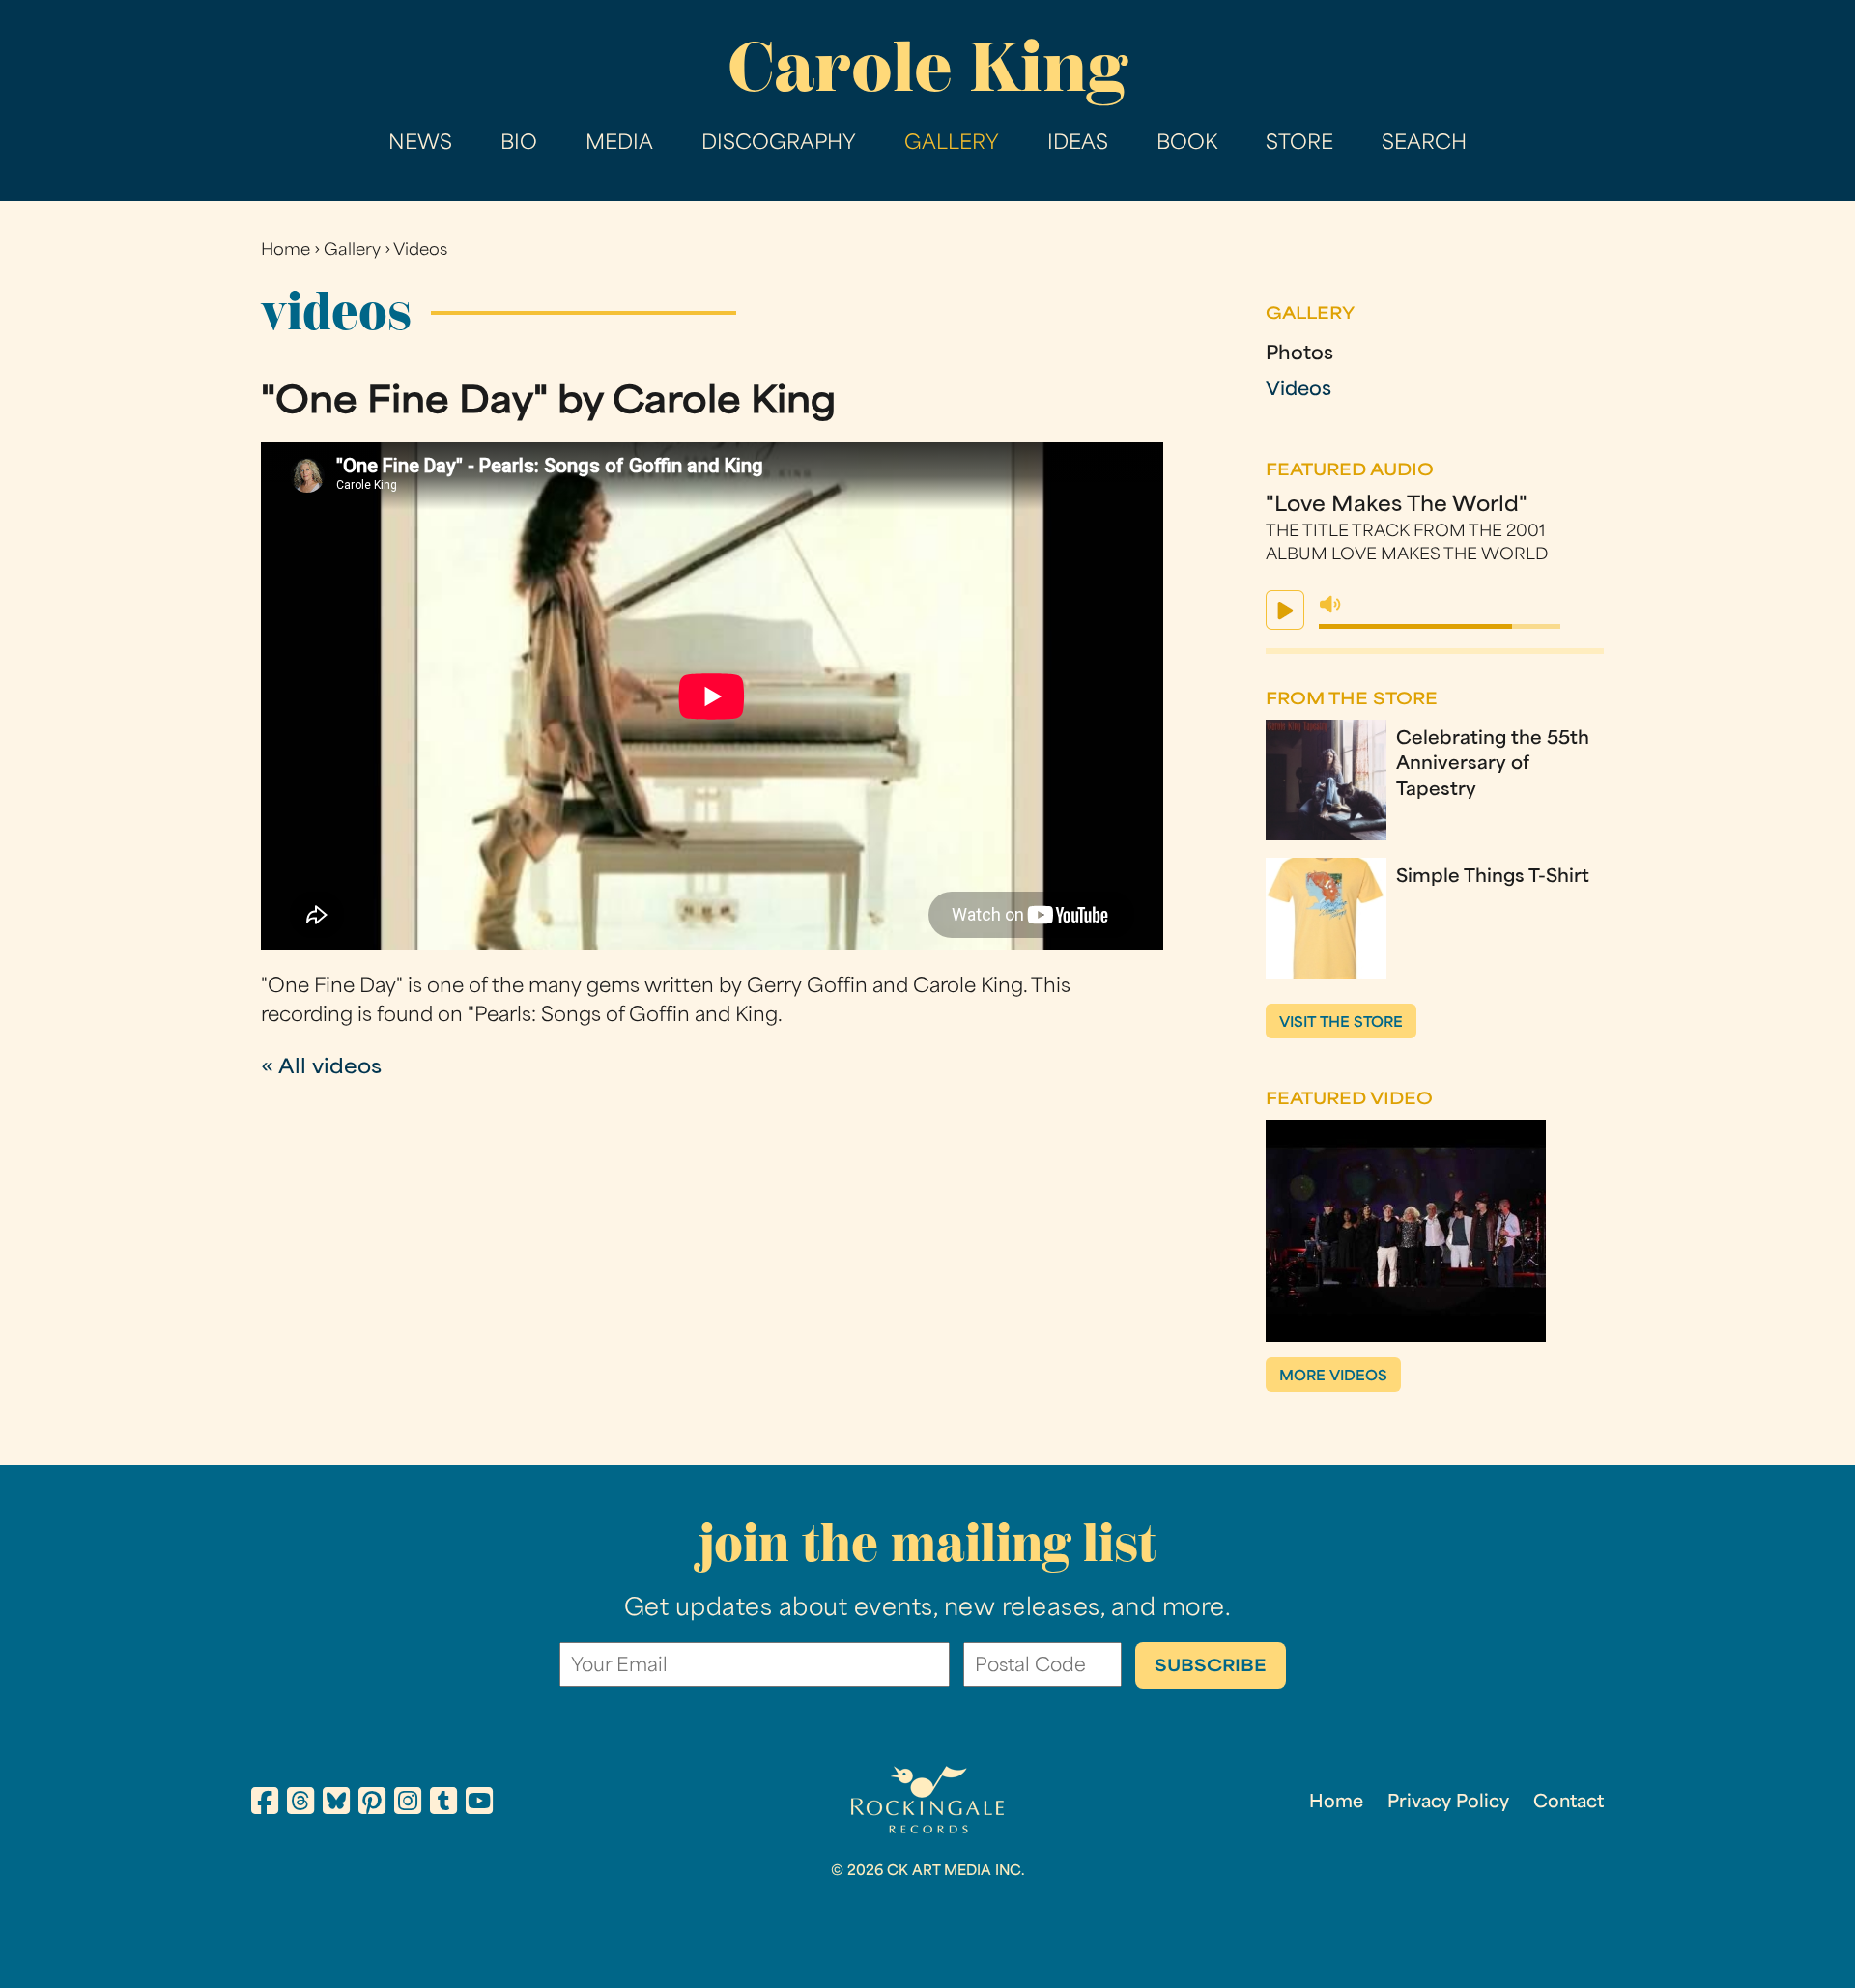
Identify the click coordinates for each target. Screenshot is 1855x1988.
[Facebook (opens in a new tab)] (265, 1804)
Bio (519, 144)
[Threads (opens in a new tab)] (300, 1804)
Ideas (1078, 144)
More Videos (1333, 1377)
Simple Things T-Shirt (1493, 878)
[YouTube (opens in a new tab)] (479, 1804)
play (1285, 610)
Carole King (927, 67)
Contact (1569, 1803)
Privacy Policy (1448, 1803)
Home (285, 251)
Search (1424, 144)
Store (1299, 144)
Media (619, 144)
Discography (779, 144)
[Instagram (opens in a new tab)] (408, 1804)
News (420, 144)
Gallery (952, 144)
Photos (1299, 355)
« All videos (321, 1068)
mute (1330, 605)
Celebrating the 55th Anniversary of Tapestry (1493, 765)
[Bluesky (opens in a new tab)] (336, 1804)
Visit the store (1341, 1023)
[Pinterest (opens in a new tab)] (372, 1804)
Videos (420, 251)
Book (1187, 144)
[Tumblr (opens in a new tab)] (443, 1804)
